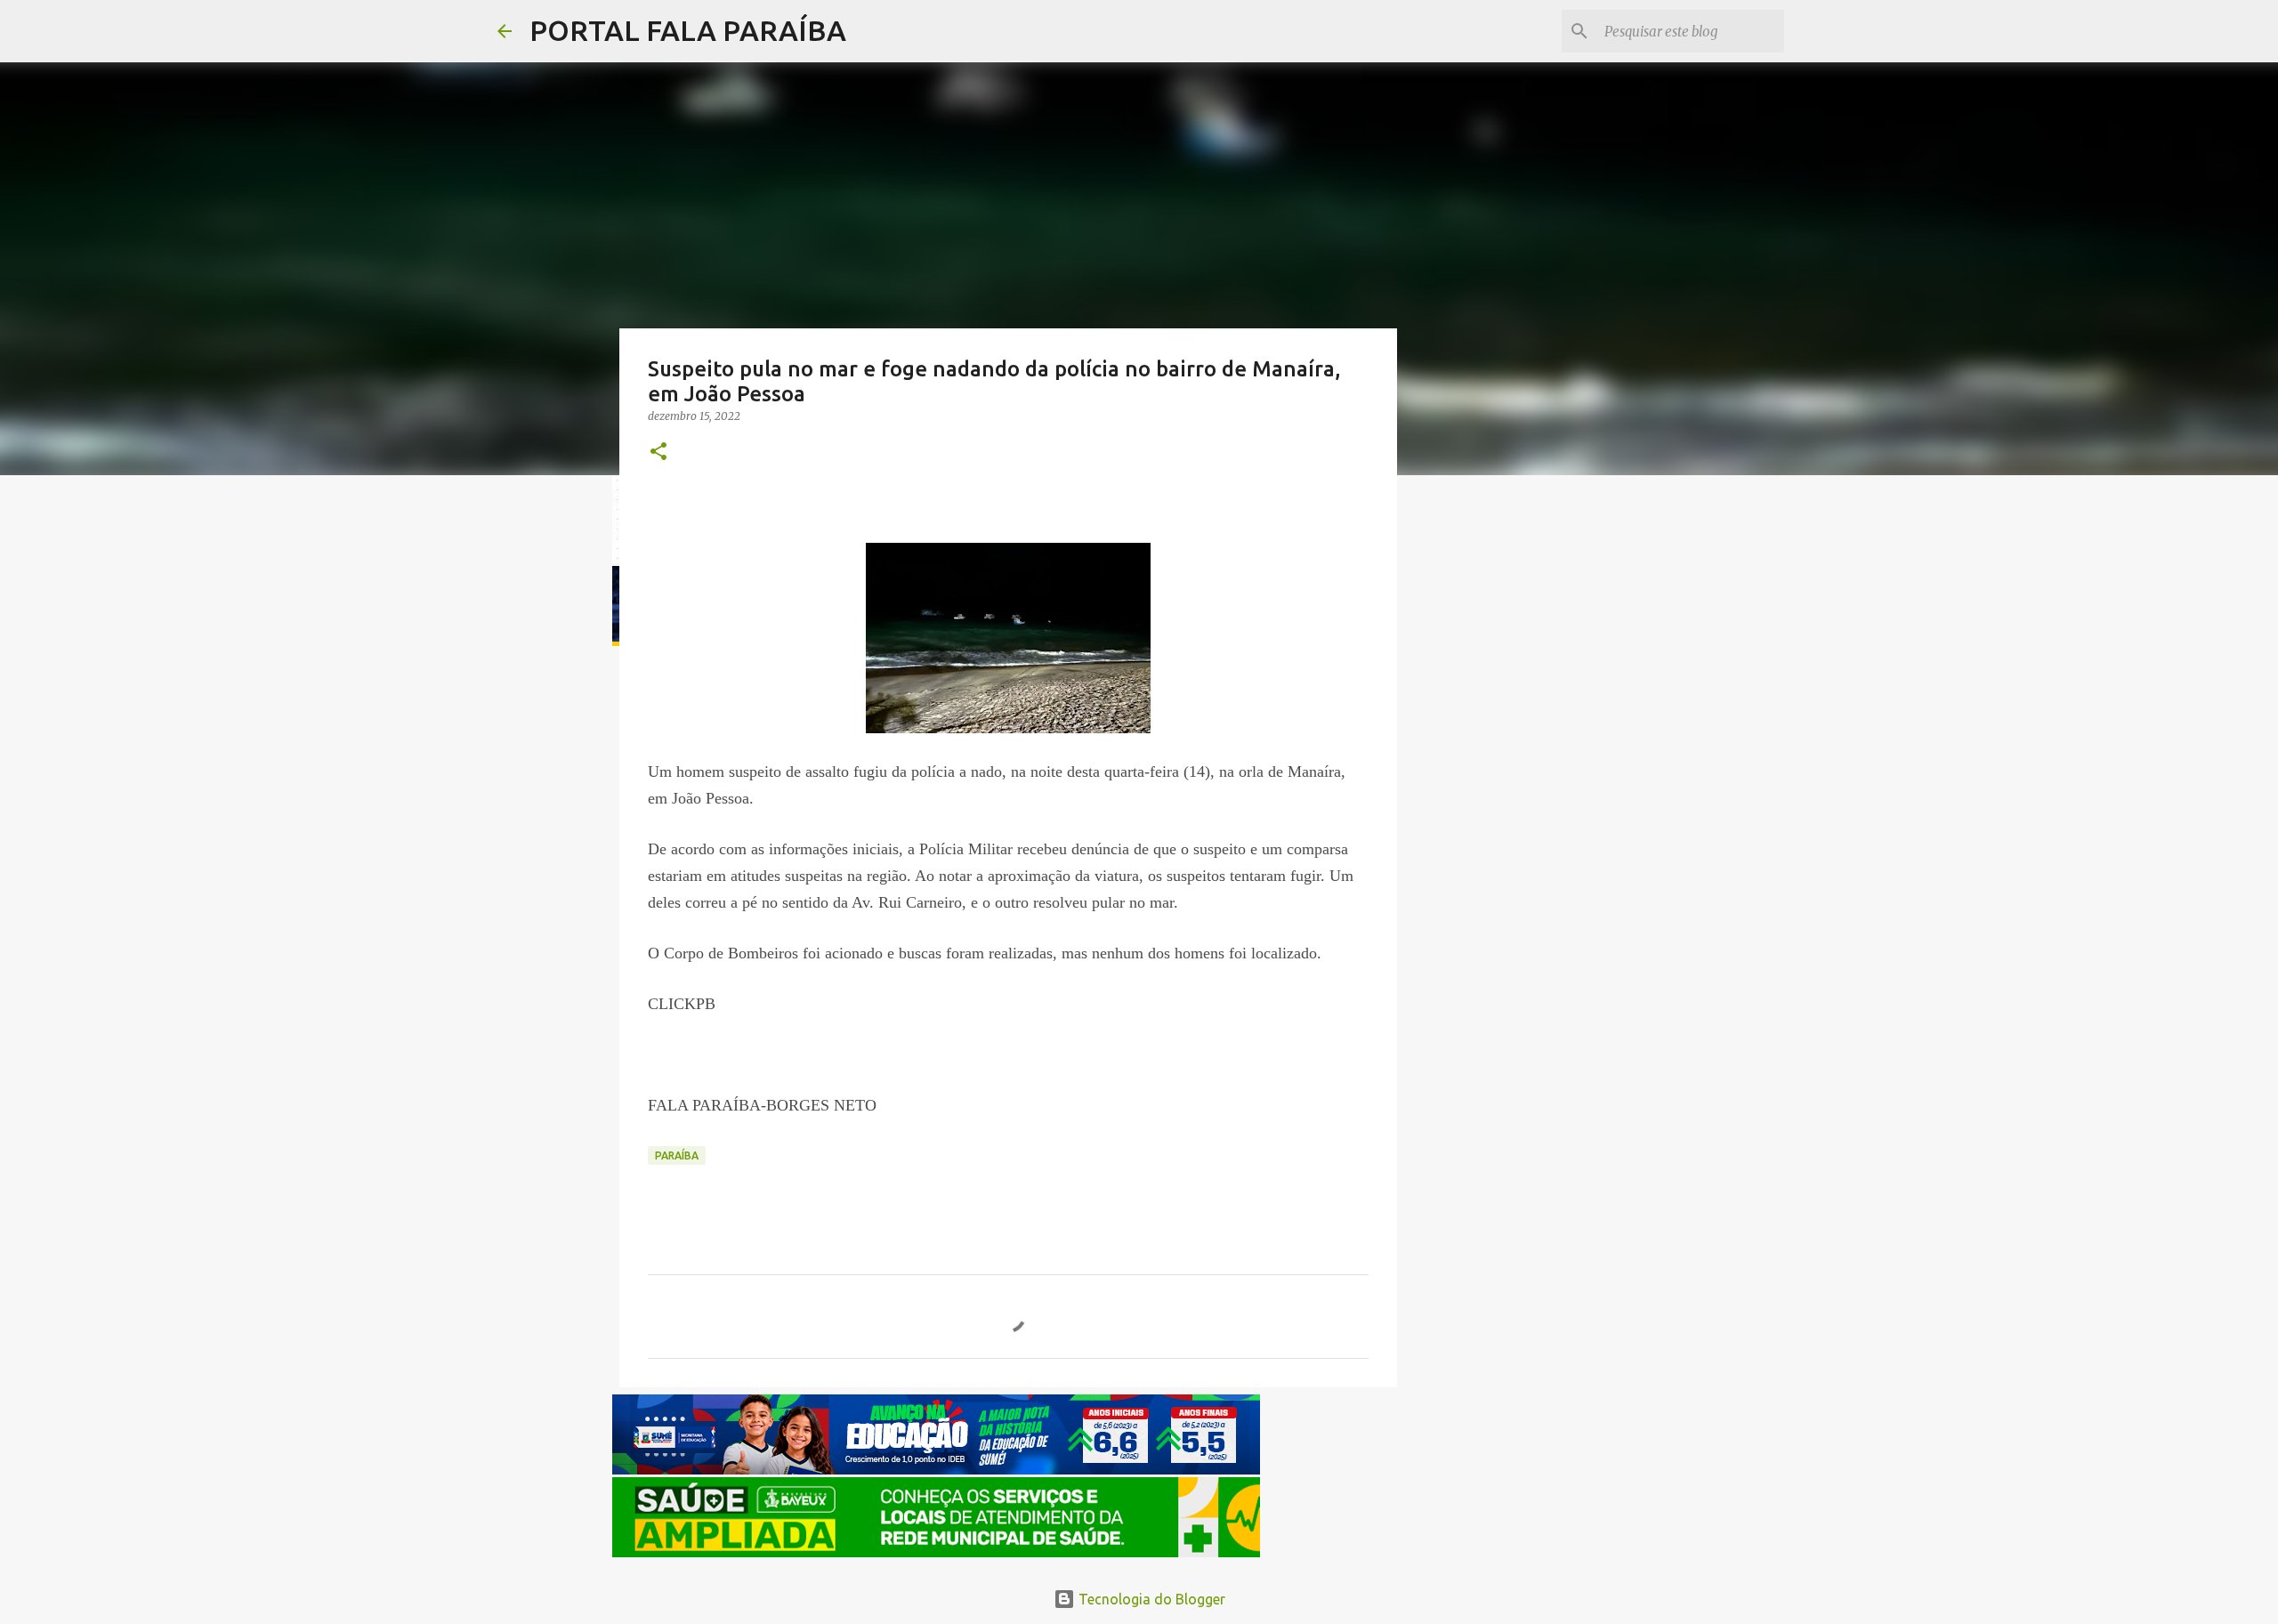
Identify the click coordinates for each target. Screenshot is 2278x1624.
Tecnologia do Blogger (1150, 1599)
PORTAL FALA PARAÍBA (688, 30)
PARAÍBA (677, 1155)
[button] (658, 452)
